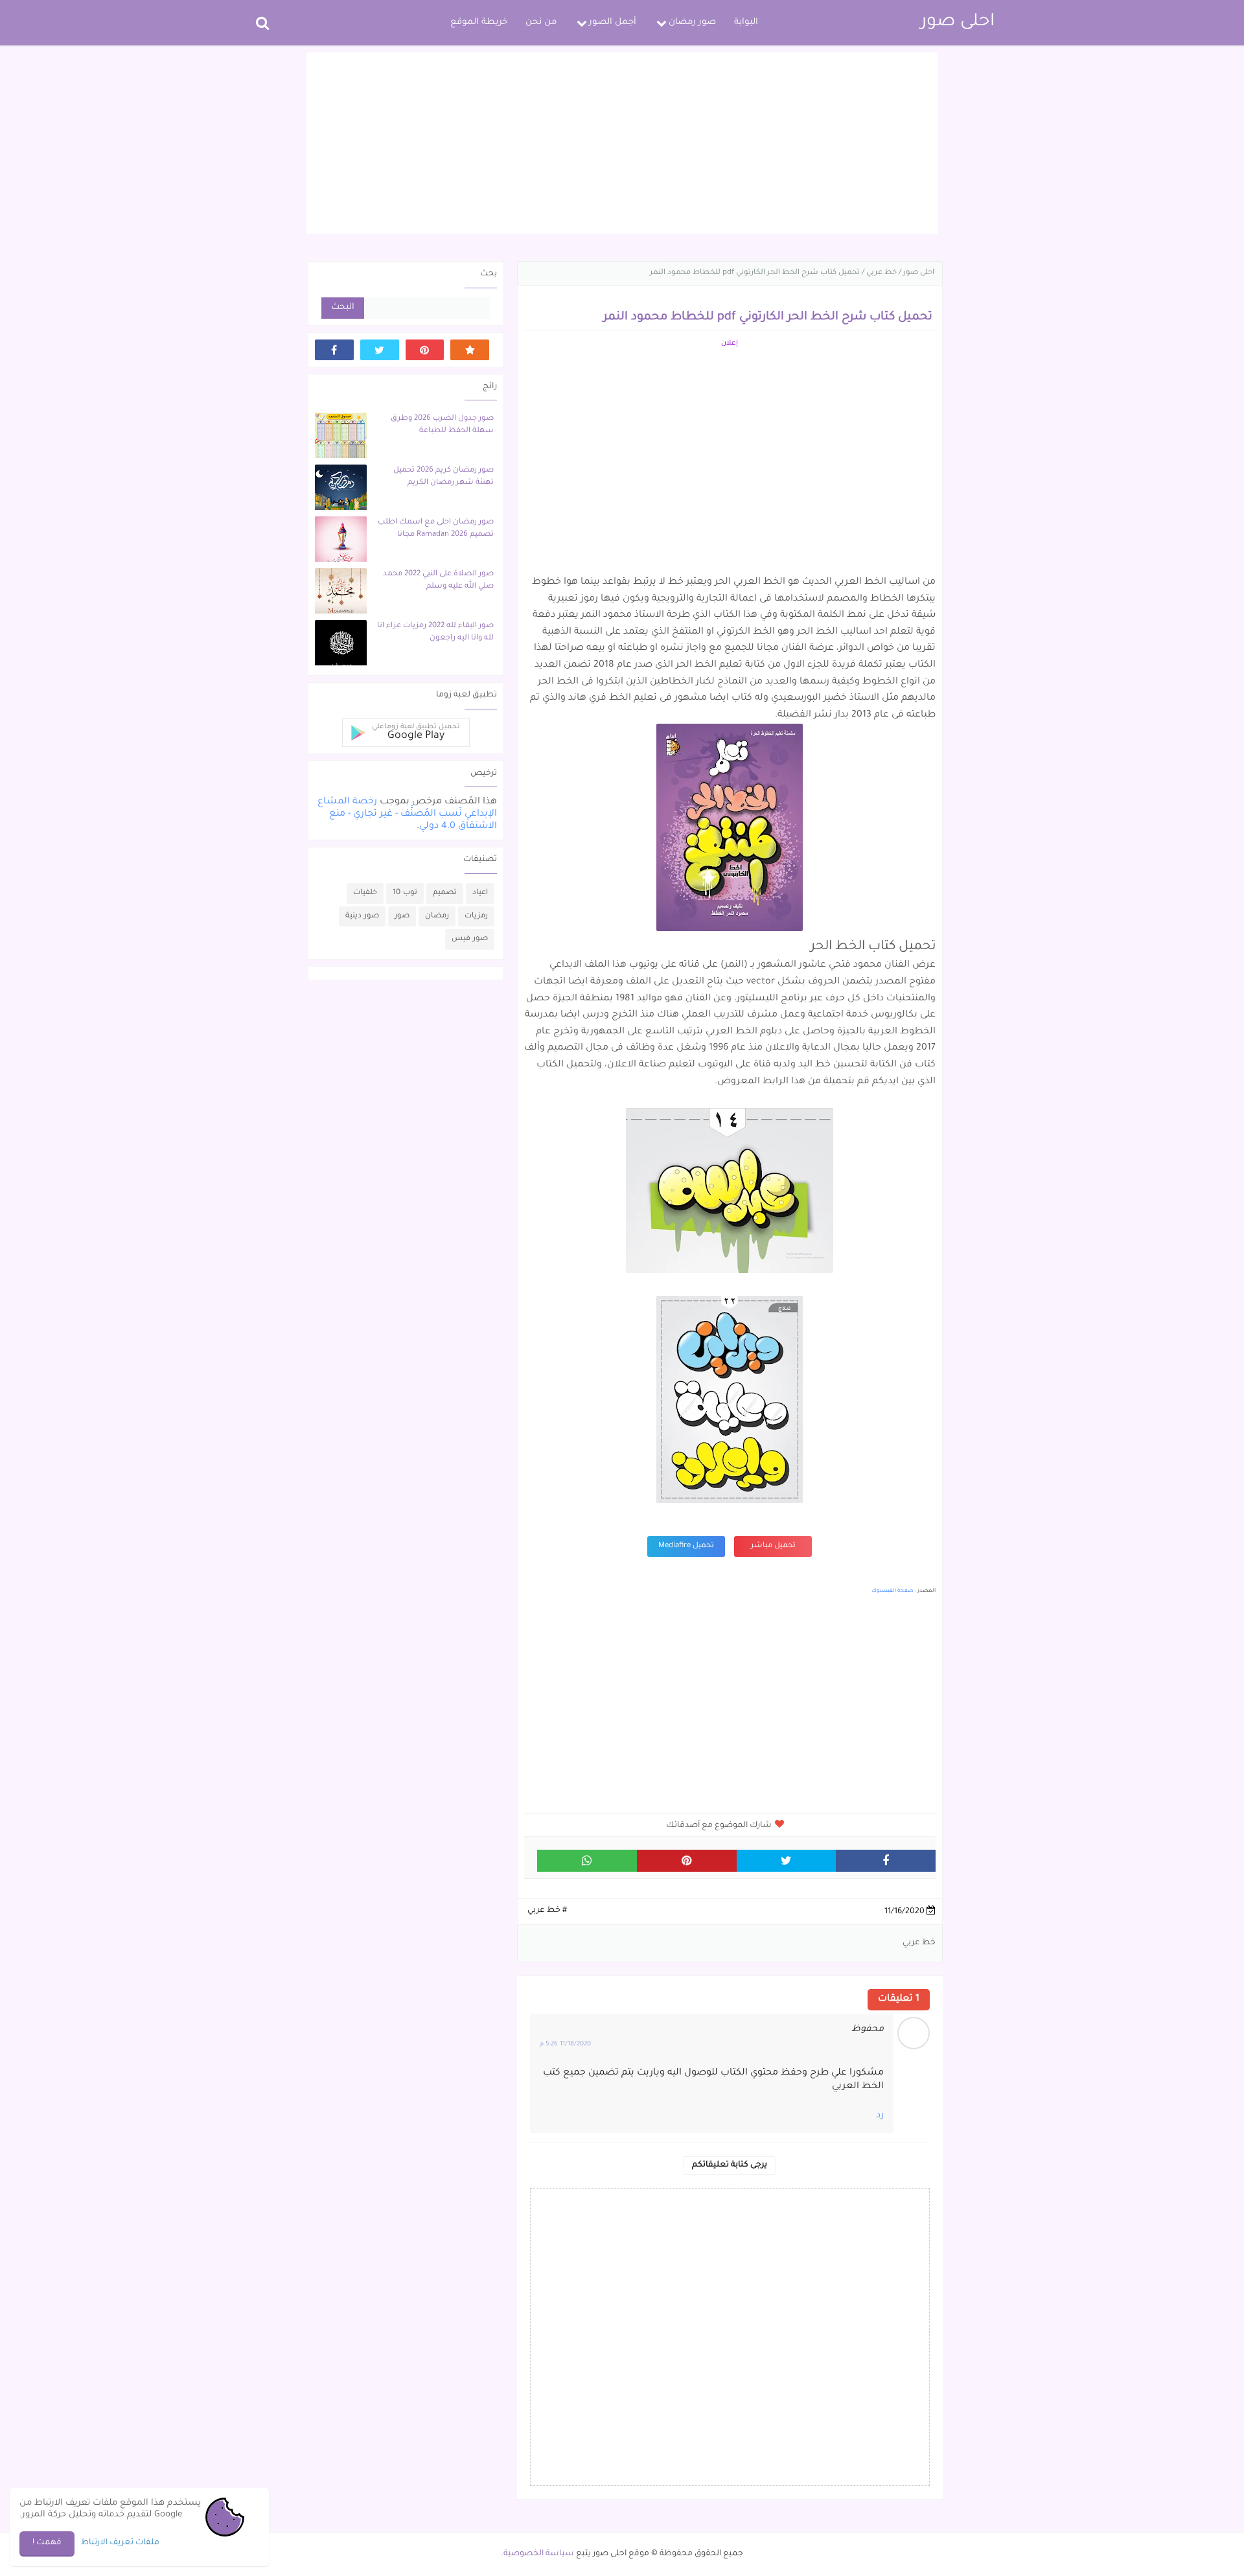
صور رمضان (692, 22)
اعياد (480, 893)
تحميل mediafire (686, 1546)
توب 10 (405, 893)
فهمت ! (47, 2543)
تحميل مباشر (773, 1546)
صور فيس (470, 939)
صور (402, 916)
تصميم (445, 893)
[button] (406, 733)
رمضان (437, 916)
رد (880, 2116)
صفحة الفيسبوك (893, 1591)
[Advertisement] (622, 143)
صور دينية (362, 916)
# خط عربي (547, 1911)
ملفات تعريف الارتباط (120, 2543)
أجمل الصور (613, 22)
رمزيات (476, 916)
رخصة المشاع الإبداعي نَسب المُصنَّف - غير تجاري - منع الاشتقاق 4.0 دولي (407, 814)
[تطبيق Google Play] (470, 350)
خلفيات (365, 893)
